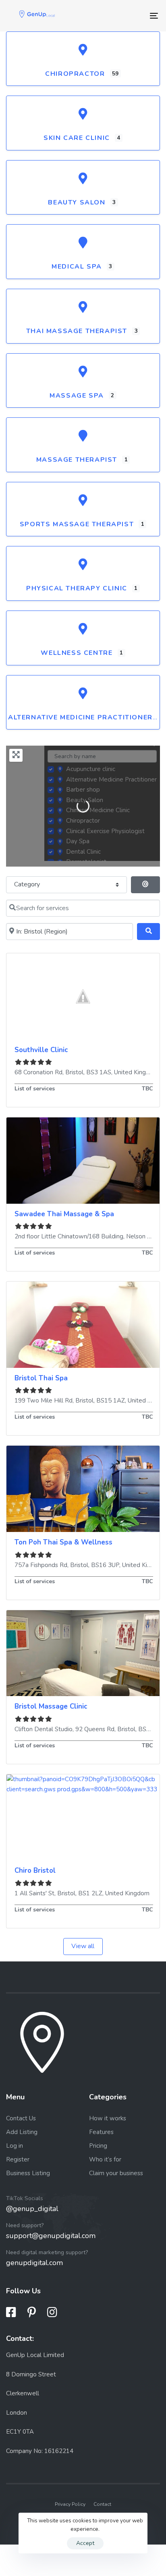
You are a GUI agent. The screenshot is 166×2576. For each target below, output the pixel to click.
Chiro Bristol (35, 1871)
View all (83, 1946)
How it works (108, 2118)
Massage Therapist (77, 460)
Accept (85, 2543)
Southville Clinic (41, 1050)
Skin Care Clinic (77, 138)
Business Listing (28, 2173)
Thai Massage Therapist (77, 331)
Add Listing (22, 2132)
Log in (15, 2146)
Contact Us (21, 2118)
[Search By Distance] (145, 885)
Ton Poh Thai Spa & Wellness (63, 1542)
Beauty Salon (77, 202)
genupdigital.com (34, 2263)
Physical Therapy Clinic (77, 588)
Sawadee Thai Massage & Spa (64, 1214)
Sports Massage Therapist (77, 524)
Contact (102, 2504)
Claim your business (116, 2173)
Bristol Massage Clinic (51, 1706)
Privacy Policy (70, 2504)
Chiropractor (75, 74)
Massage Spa (77, 396)
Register (18, 2159)
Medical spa (77, 267)
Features (101, 2132)
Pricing (98, 2146)
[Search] (148, 932)
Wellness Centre (77, 653)
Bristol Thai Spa (41, 1378)
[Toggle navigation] (133, 16)
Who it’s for (105, 2159)
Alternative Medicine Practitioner (80, 717)
